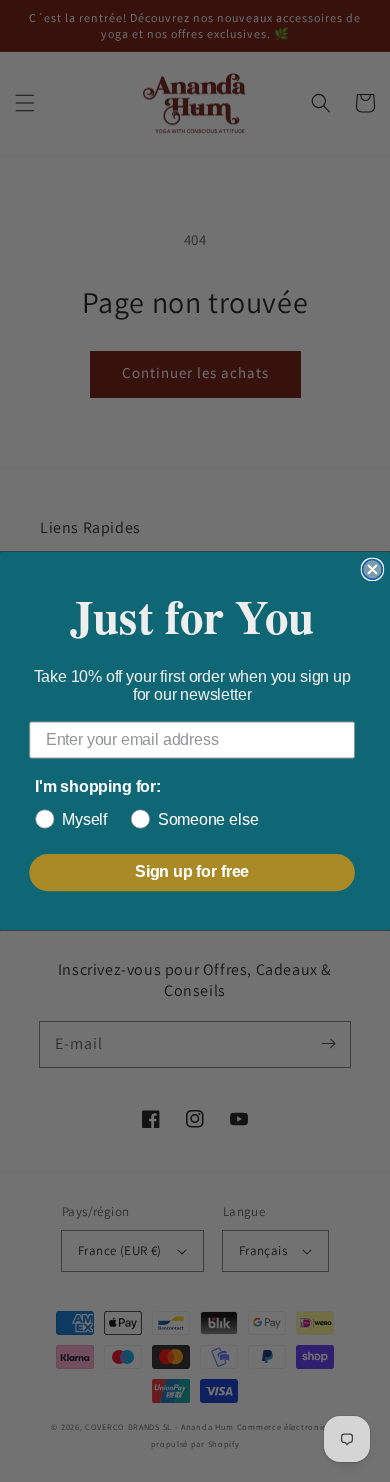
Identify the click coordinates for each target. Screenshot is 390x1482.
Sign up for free (192, 872)
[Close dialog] (373, 570)
